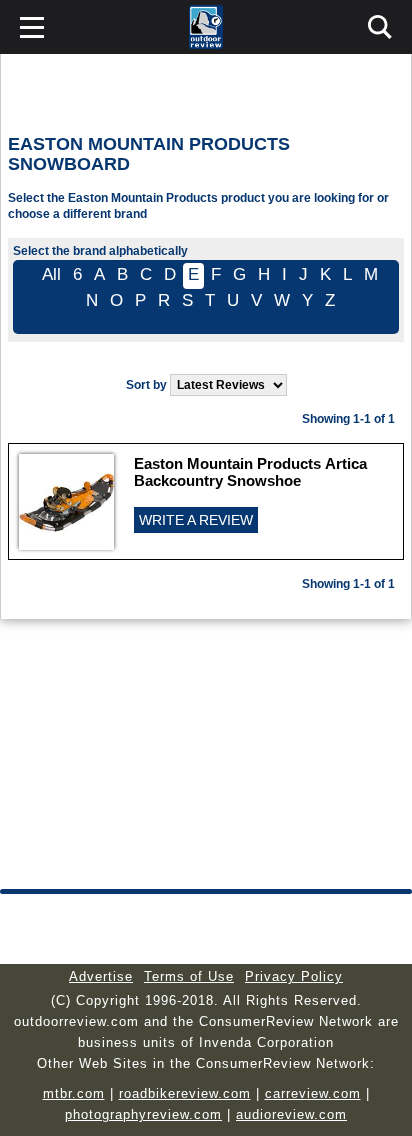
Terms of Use (189, 976)
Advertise (101, 976)
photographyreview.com (143, 1114)
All (51, 274)
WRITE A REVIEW (196, 520)
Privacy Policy (294, 976)
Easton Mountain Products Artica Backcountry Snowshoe (250, 472)
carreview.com (313, 1093)
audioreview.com (291, 1114)
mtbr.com (74, 1093)
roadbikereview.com (185, 1093)
